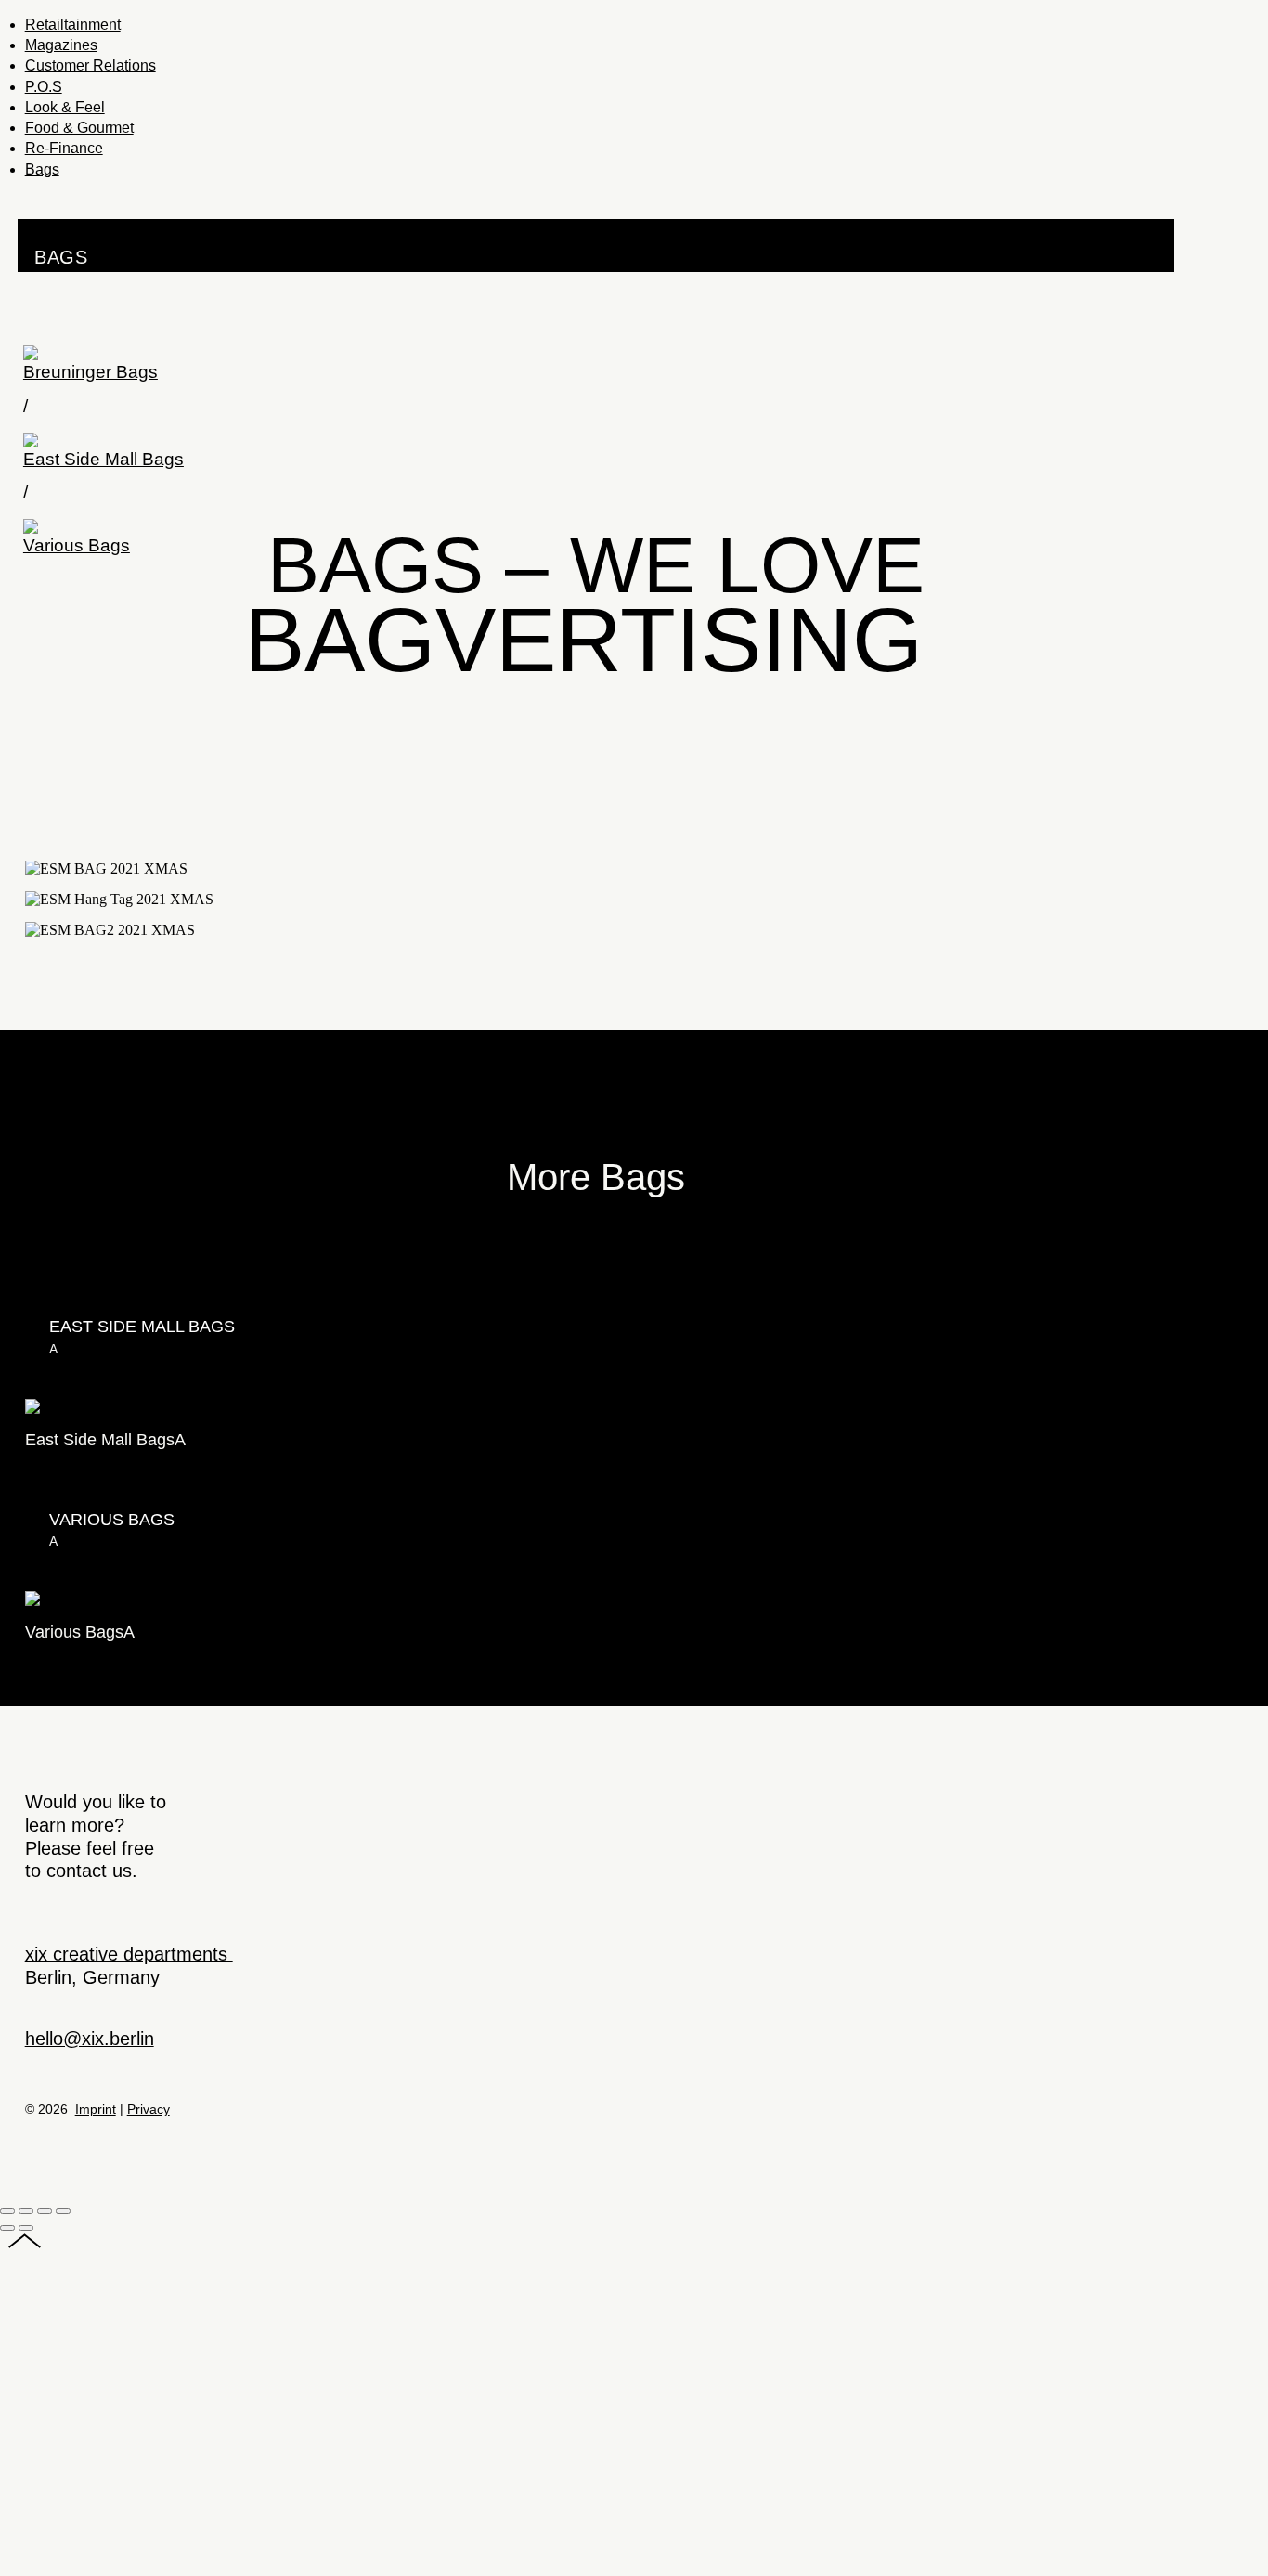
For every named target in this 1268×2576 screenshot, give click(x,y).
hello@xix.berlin (90, 2039)
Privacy (149, 2109)
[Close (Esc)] (7, 2211)
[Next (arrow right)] (26, 2228)
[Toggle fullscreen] (45, 2211)
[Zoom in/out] (63, 2211)
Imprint (96, 2109)
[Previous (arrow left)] (7, 2228)
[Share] (26, 2211)
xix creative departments (129, 1954)
